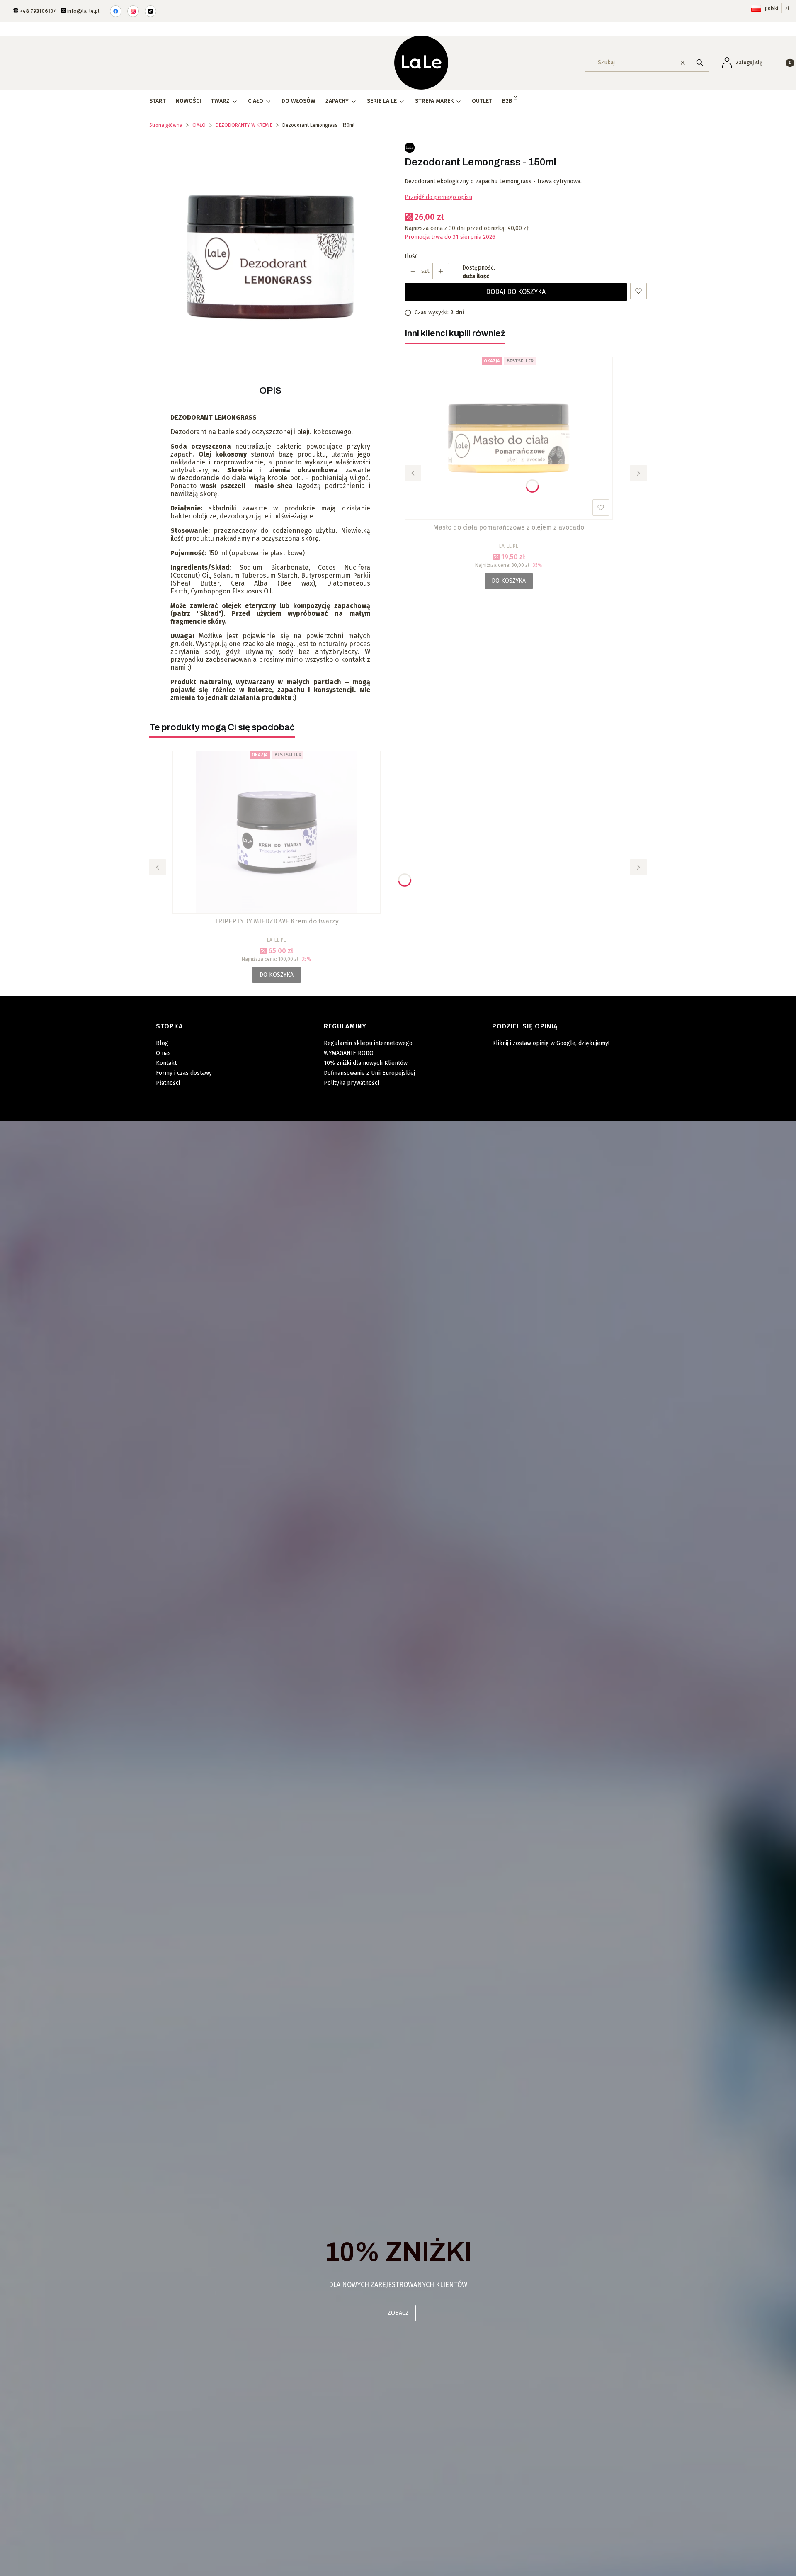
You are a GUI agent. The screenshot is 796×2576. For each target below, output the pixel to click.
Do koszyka (509, 581)
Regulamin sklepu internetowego (368, 1043)
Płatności (168, 1083)
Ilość (411, 256)
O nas (163, 1053)
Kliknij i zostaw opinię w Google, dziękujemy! (551, 1043)
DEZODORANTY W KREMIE (244, 125)
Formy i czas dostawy (184, 1073)
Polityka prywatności (351, 1083)
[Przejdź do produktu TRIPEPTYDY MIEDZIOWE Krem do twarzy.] (277, 832)
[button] (700, 62)
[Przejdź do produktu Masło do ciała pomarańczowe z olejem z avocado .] (509, 438)
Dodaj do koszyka (516, 292)
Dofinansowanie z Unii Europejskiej (369, 1073)
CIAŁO (199, 125)
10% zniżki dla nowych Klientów (366, 1063)
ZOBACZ (398, 2313)
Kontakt (166, 1063)
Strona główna (166, 125)
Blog (162, 1043)
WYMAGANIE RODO (349, 1053)
